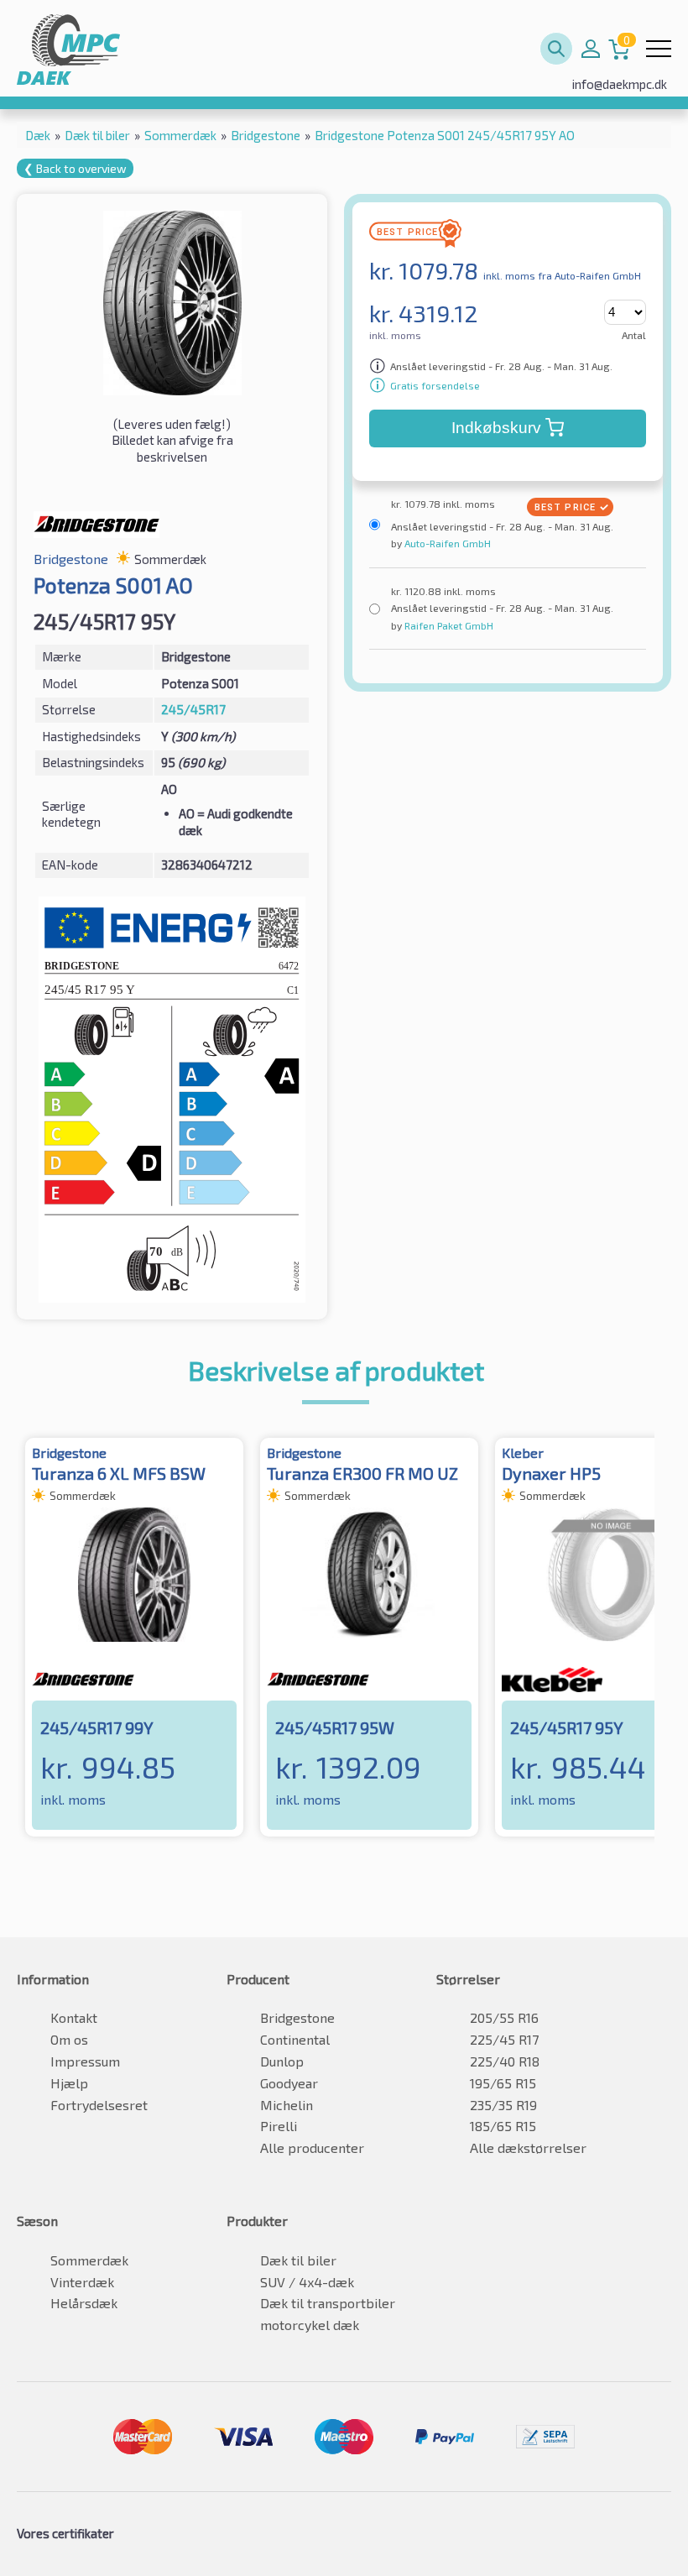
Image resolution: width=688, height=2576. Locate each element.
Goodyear (289, 2083)
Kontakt (74, 2017)
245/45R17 (193, 709)
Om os (69, 2039)
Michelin (287, 2105)
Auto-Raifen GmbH (446, 543)
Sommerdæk (89, 2260)
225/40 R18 (505, 2061)
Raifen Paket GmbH (448, 625)
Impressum (85, 2061)
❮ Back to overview (75, 168)
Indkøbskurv (496, 428)
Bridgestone (297, 2017)
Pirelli (279, 2126)
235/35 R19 (503, 2105)
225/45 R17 (504, 2039)
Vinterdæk (82, 2282)
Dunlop (282, 2061)
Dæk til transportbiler (328, 2303)
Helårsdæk (84, 2303)
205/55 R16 (504, 2017)
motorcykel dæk (310, 2325)
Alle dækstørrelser (528, 2148)
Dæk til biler (298, 2260)
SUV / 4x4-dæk (307, 2282)
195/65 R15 (503, 2083)
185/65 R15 (503, 2126)
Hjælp (69, 2083)
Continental (295, 2039)
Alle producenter (312, 2148)
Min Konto (591, 49)
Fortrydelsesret (99, 2105)
